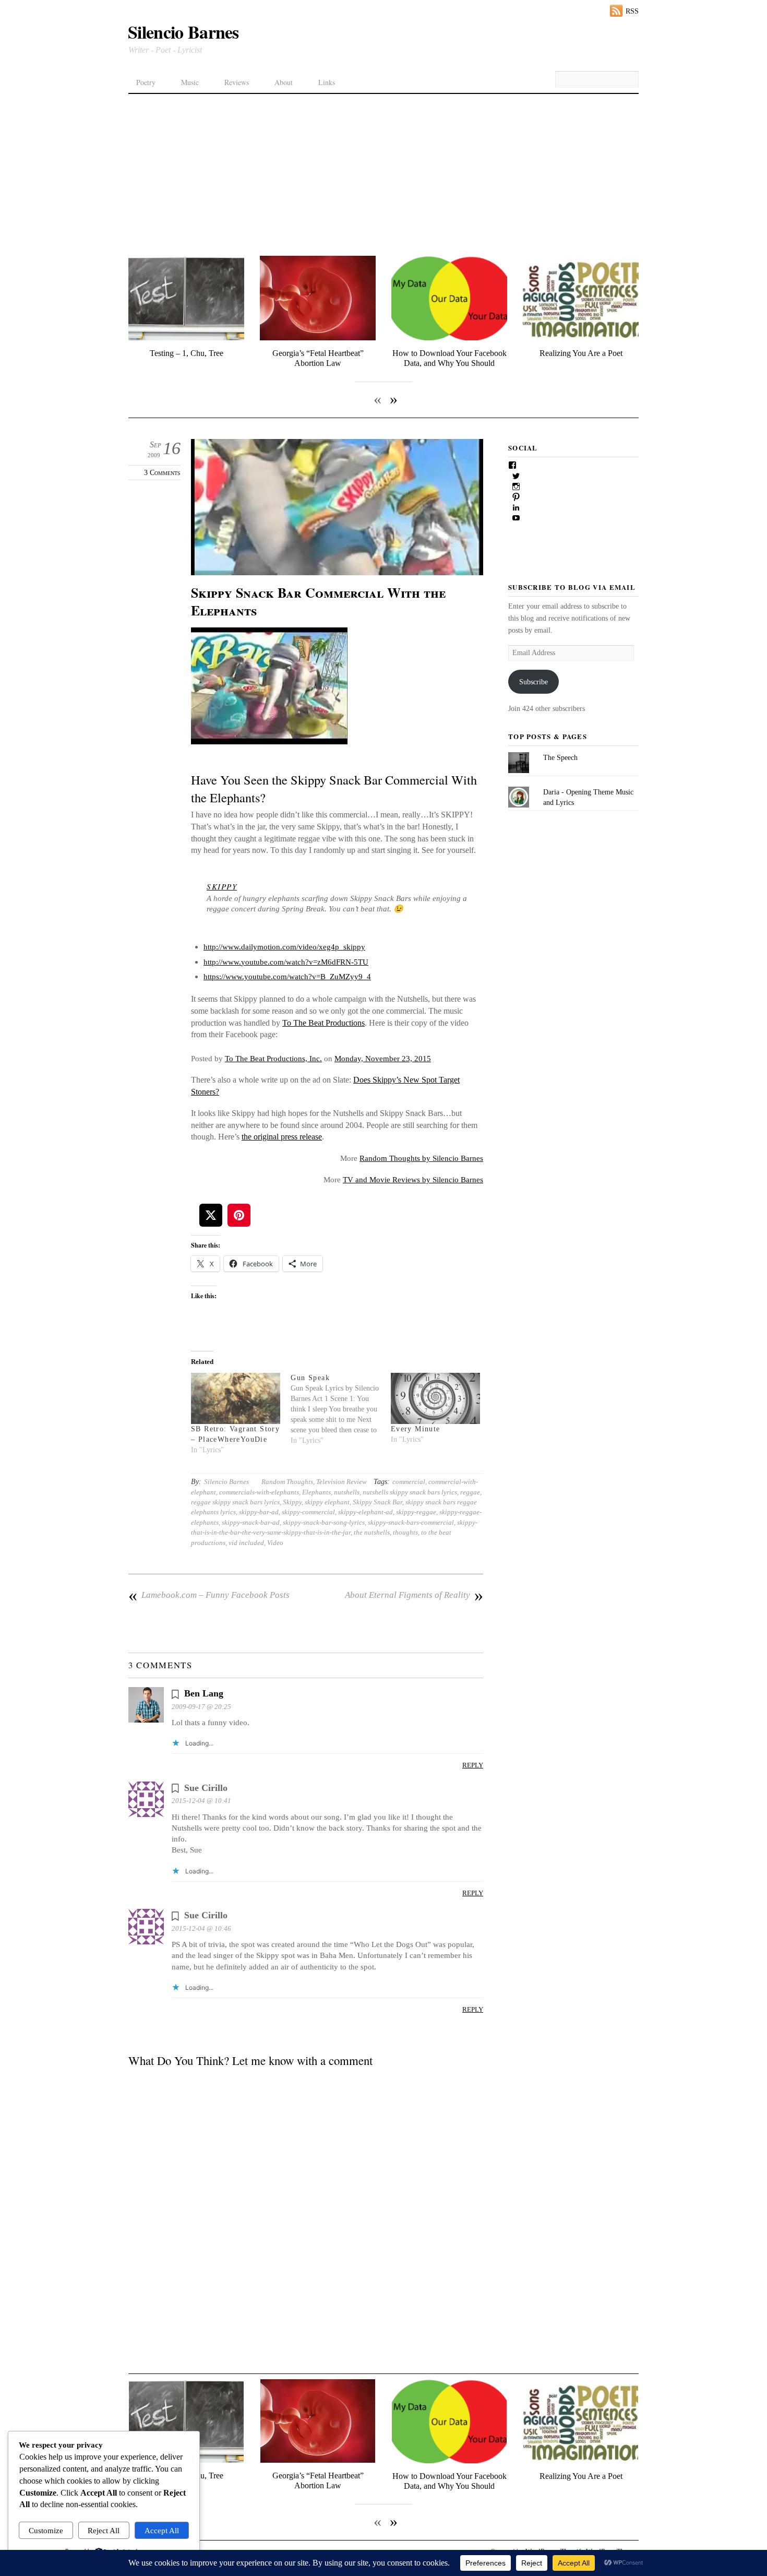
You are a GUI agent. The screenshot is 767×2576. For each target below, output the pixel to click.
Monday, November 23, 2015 (383, 1058)
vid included (246, 1543)
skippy (222, 886)
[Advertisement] (383, 172)
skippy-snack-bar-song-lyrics (324, 1522)
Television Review (341, 1482)
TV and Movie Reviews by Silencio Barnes (413, 1179)
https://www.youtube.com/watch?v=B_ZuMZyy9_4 (287, 976)
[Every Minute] (435, 1398)
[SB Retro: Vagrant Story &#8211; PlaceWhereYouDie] (236, 1398)
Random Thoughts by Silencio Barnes (421, 1158)
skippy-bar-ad (259, 1512)
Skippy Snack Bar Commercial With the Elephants (318, 601)
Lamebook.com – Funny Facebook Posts (209, 1595)
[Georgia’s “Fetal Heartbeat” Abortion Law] (318, 338)
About (284, 82)
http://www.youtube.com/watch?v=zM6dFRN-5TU (286, 962)
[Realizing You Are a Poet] (581, 338)
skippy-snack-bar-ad (251, 1522)
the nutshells (372, 1532)
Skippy (292, 1502)
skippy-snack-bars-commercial (411, 1522)
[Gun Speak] (340, 1409)
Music (190, 82)
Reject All (104, 2530)
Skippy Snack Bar (377, 1502)
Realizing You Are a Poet (581, 353)
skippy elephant (327, 1502)
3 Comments (162, 473)
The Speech (560, 757)
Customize (46, 2530)
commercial (409, 1482)
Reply (473, 1765)
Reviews (237, 82)
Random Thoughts (287, 1482)
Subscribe (534, 682)
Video (275, 1543)
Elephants (316, 1492)
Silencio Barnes (226, 1482)
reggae (470, 1492)
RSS (632, 11)
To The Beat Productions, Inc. (273, 1058)
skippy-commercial (308, 1512)
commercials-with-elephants (259, 1492)
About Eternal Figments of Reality (414, 1595)
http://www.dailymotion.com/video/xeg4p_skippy (284, 947)
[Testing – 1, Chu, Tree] (186, 338)
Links (327, 82)
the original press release (282, 1137)
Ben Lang (204, 1693)
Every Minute (416, 1429)
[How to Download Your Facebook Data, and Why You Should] (449, 338)
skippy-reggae (416, 1512)
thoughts (405, 1532)
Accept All (162, 2530)
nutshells (347, 1492)
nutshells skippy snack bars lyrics (410, 1492)
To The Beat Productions (323, 1023)
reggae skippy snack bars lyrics (235, 1502)
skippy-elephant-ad (365, 1512)
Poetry (146, 82)
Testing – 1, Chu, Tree (187, 353)
